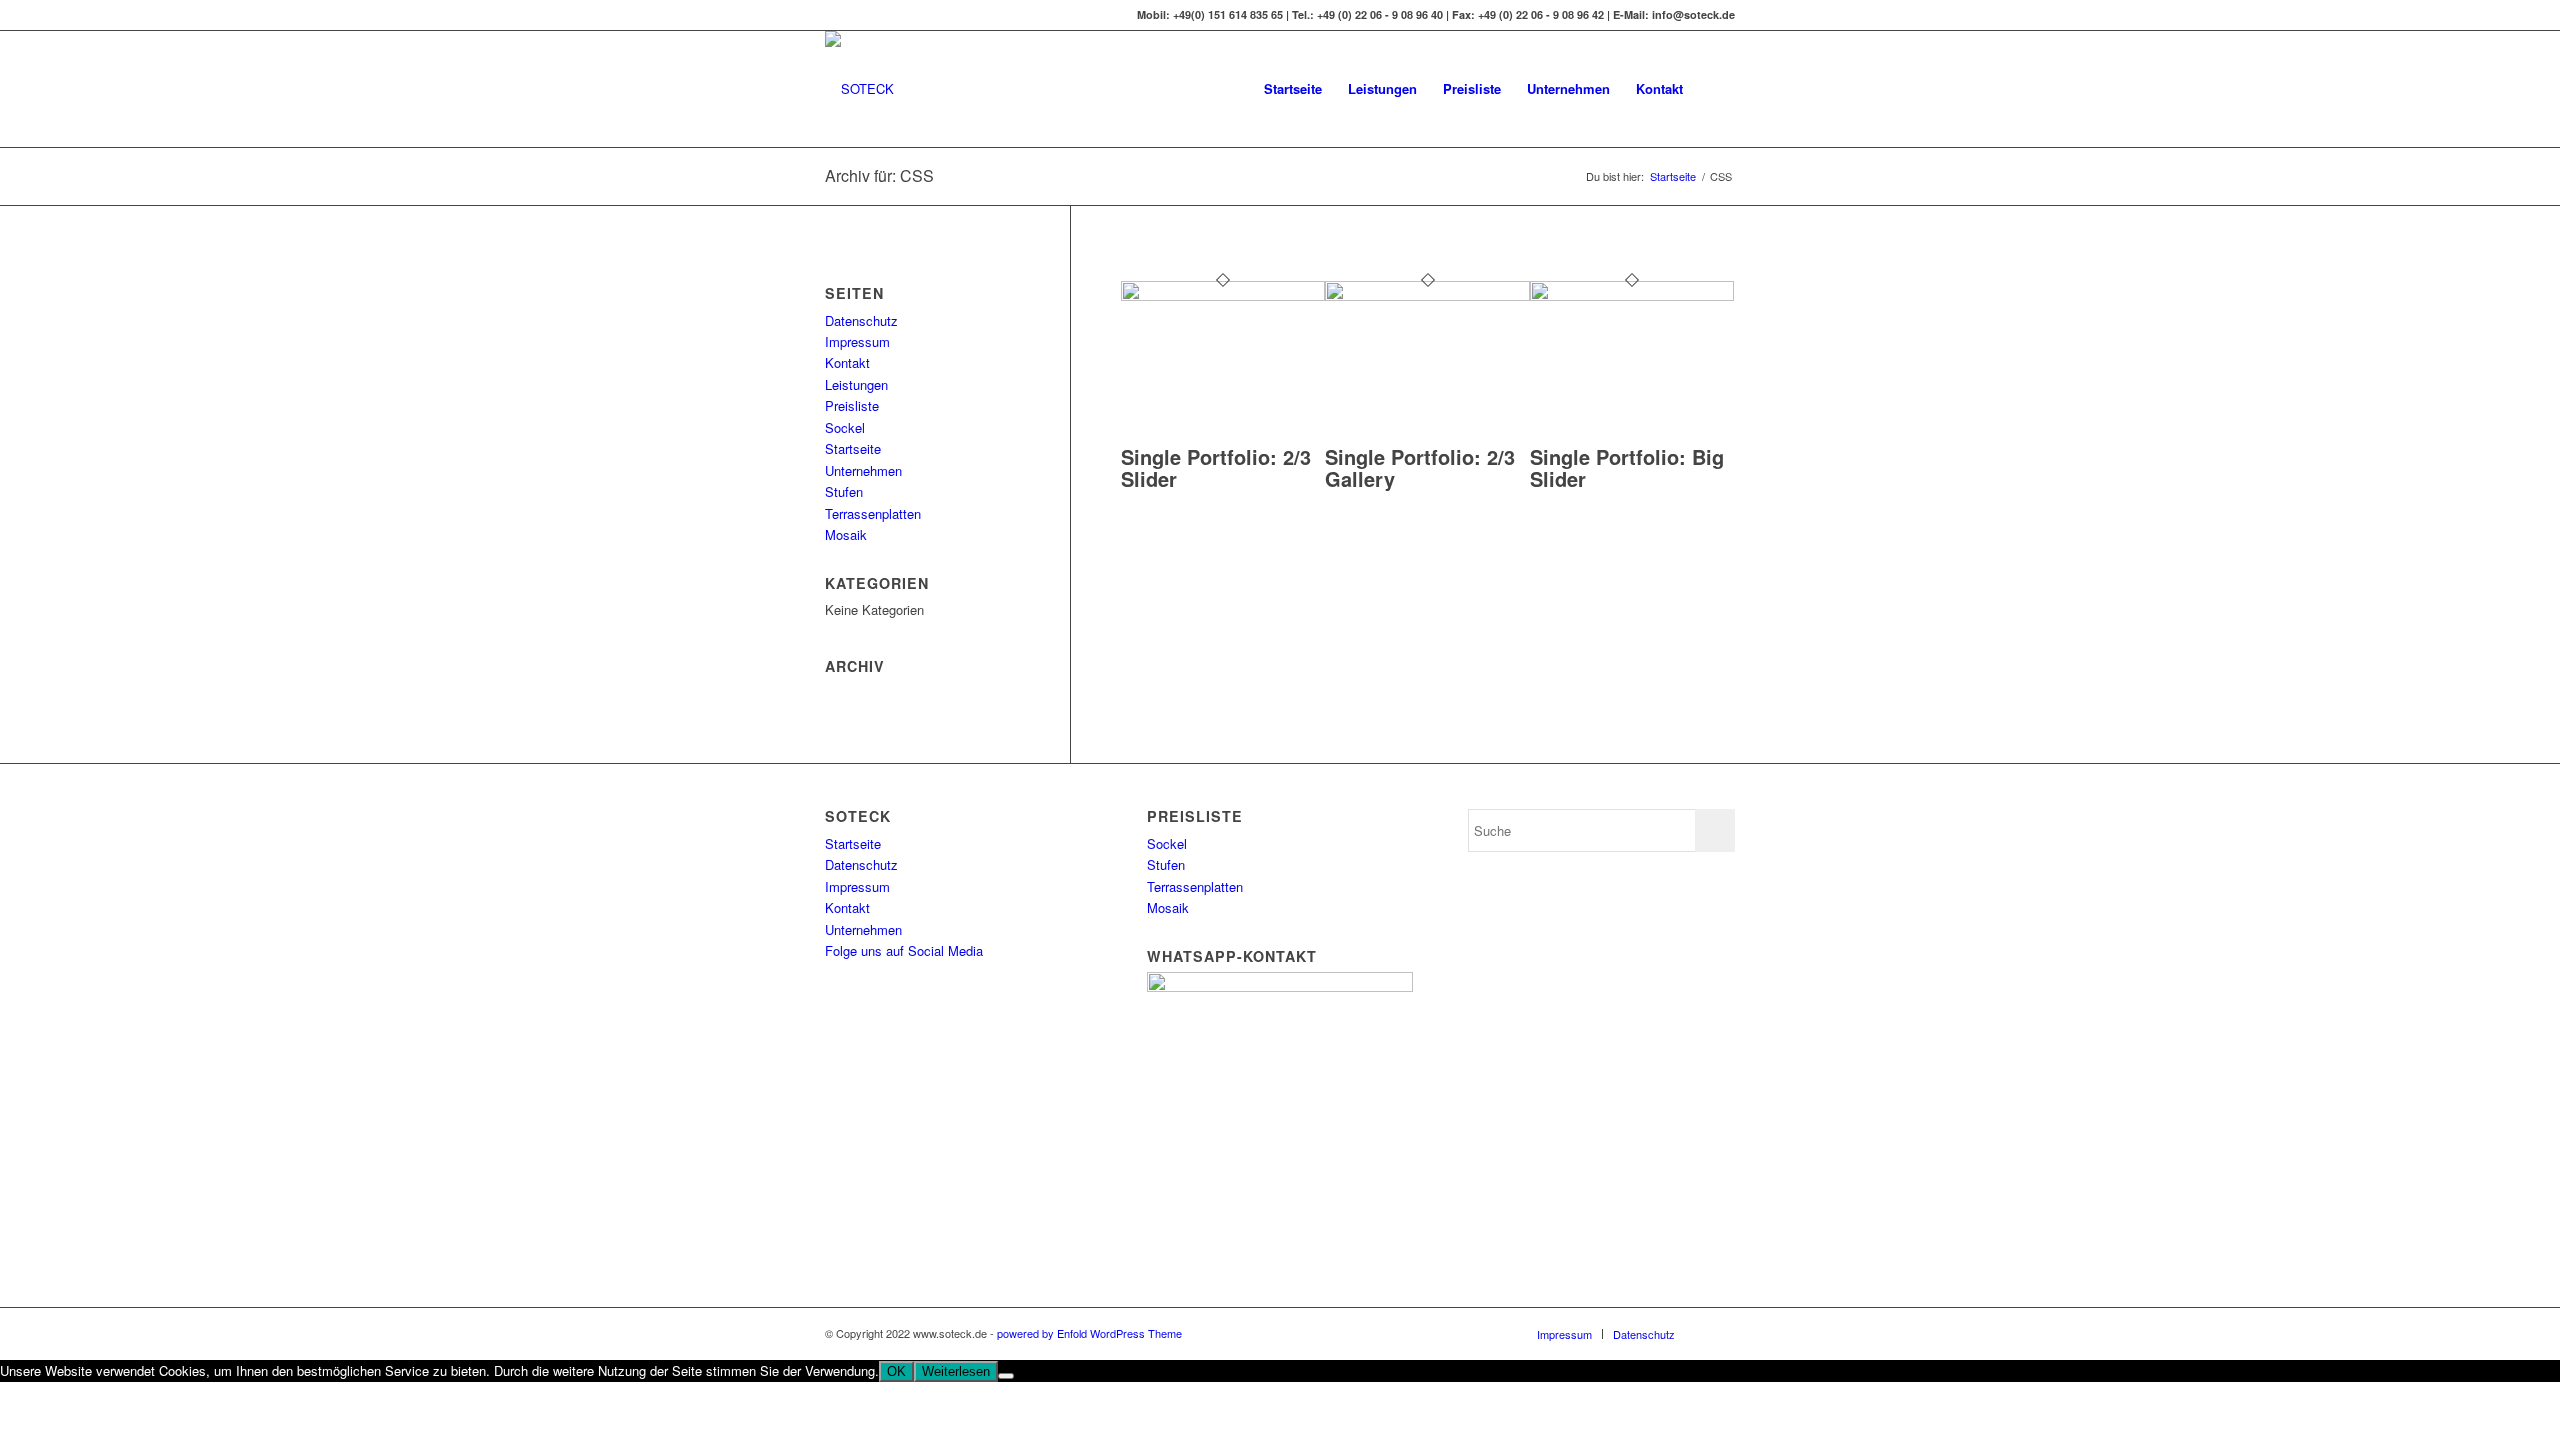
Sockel (845, 427)
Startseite (853, 448)
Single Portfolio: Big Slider (1627, 467)
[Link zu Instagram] (831, 15)
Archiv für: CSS (879, 175)
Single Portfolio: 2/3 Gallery (1420, 467)
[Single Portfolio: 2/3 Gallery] (1427, 295)
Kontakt (847, 362)
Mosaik (846, 534)
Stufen (844, 491)
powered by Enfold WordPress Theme (1089, 1333)
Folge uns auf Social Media (904, 950)
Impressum (857, 341)
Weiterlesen (956, 1371)
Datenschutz (861, 320)
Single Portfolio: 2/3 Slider (1216, 467)
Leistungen (856, 384)
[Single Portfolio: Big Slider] (1632, 295)
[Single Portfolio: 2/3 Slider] (1223, 295)
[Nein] (1006, 1376)
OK (896, 1371)
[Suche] (1715, 89)
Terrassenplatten (873, 513)
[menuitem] (1293, 89)
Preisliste (852, 405)
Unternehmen (863, 470)
